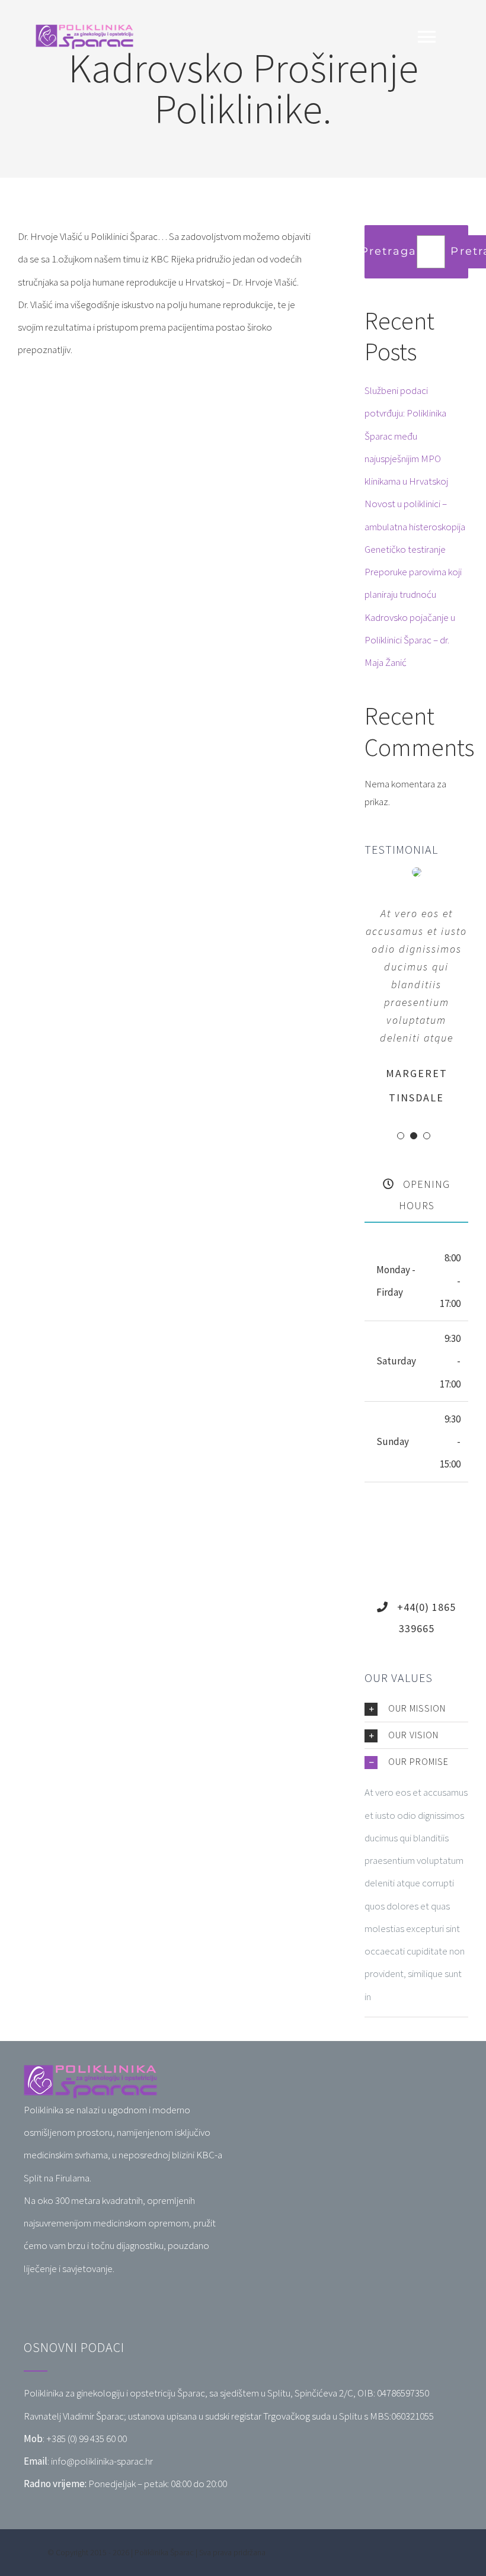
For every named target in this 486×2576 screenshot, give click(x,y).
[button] (416, 1709)
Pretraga (389, 251)
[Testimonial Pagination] (401, 1136)
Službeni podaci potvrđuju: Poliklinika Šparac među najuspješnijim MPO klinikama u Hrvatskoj (406, 436)
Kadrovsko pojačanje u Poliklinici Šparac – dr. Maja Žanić (410, 640)
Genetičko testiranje (405, 549)
